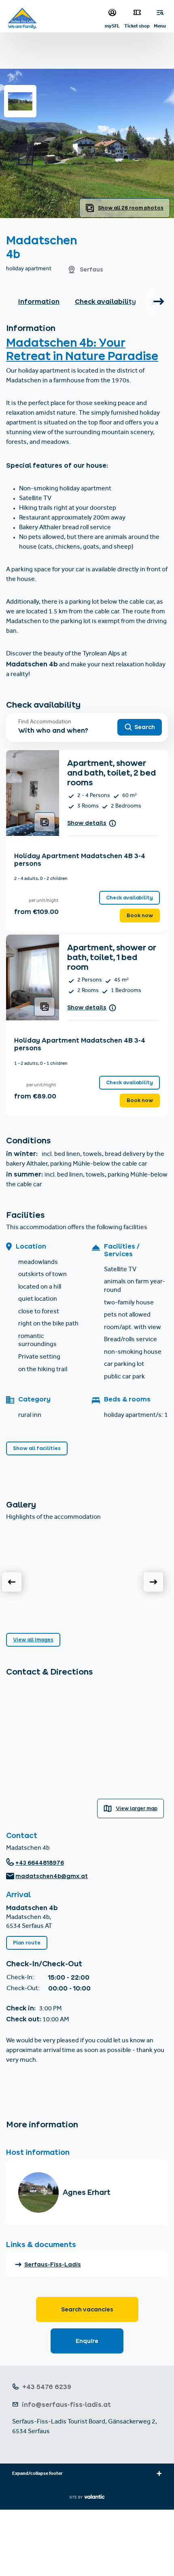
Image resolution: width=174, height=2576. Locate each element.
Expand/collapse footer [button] (37, 2474)
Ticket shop (137, 26)
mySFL (112, 26)
